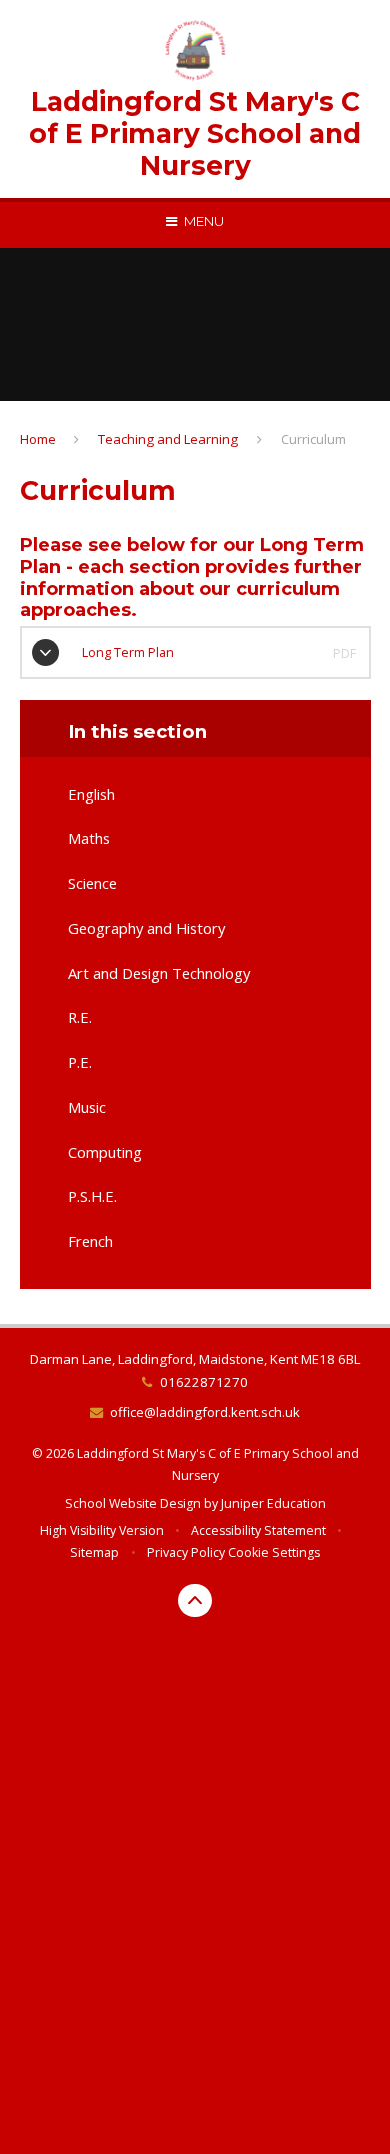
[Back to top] (195, 1601)
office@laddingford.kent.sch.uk (205, 1412)
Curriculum (313, 439)
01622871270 (203, 1382)
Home (38, 439)
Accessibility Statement (258, 1530)
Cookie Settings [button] (274, 1552)
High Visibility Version (102, 1530)
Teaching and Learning (168, 439)
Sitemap (94, 1552)
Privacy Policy (186, 1552)
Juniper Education (273, 1503)
